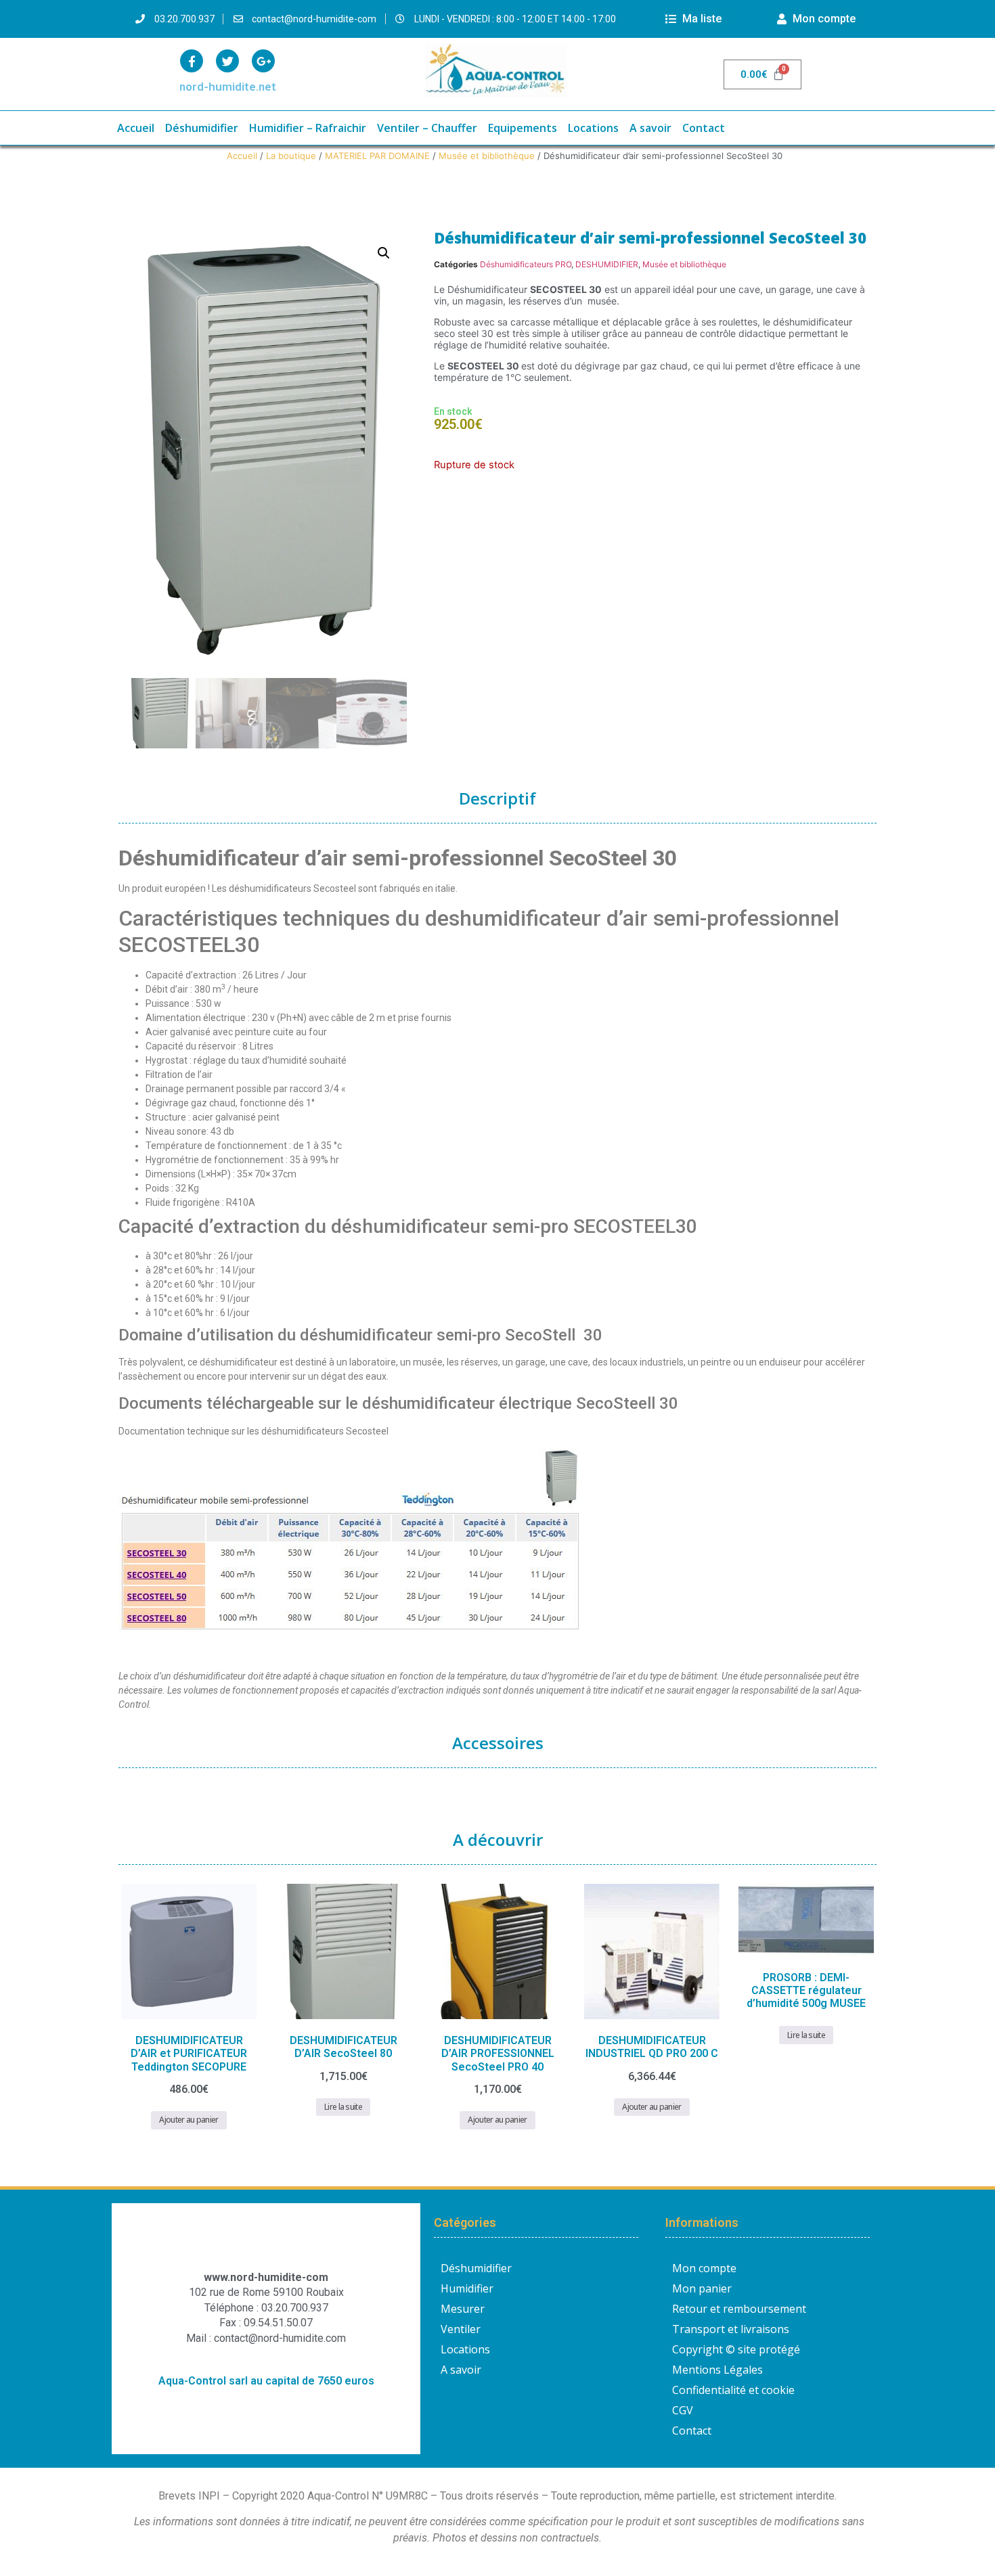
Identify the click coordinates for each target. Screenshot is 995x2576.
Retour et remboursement (739, 2309)
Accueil (136, 128)
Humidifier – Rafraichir (308, 128)
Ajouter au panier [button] (189, 2120)
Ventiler (461, 2329)
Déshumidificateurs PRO (526, 264)
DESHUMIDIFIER (607, 264)
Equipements (523, 128)
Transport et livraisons (731, 2329)
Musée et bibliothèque (487, 156)
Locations (593, 128)
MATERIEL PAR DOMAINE (377, 156)
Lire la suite (343, 2107)
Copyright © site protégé (736, 2349)
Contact (704, 128)
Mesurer (463, 2309)
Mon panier (702, 2288)
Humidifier (467, 2288)
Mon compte (704, 2268)
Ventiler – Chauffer (427, 128)
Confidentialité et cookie (733, 2390)
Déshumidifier (202, 128)
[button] (384, 253)
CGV (683, 2410)
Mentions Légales (717, 2370)
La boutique (291, 156)
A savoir (650, 128)
